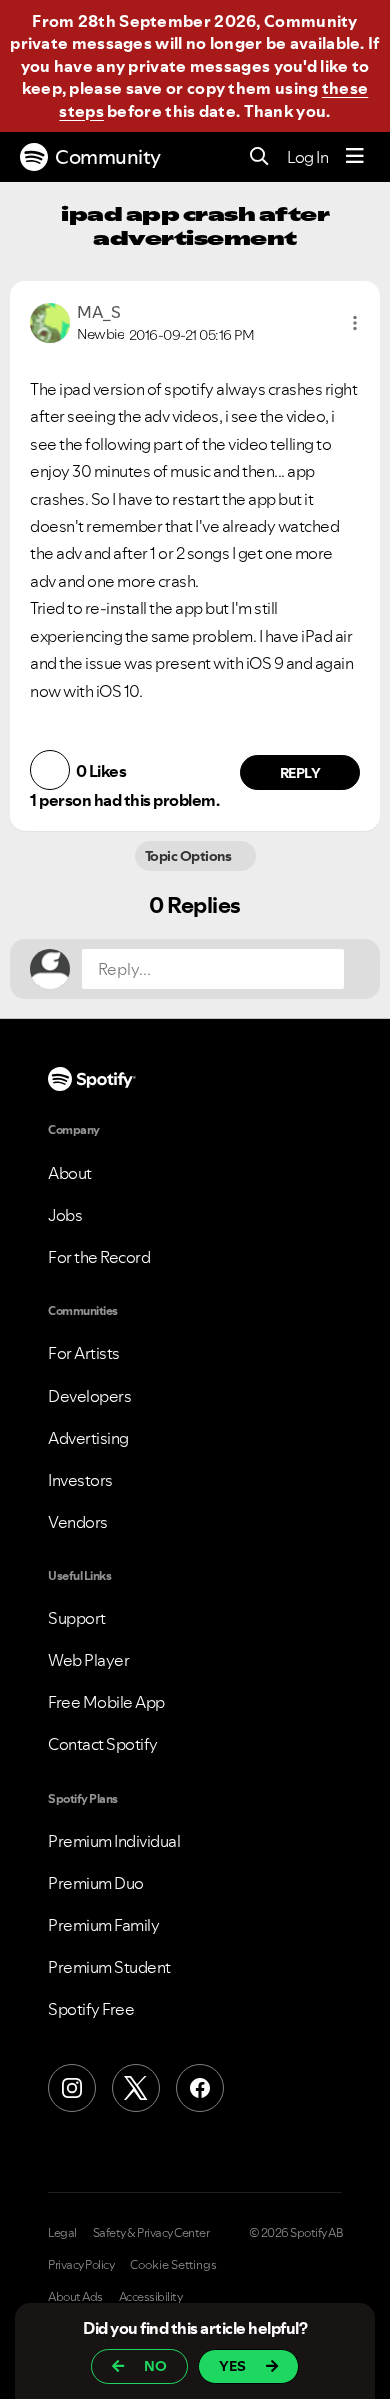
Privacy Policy (81, 2265)
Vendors (78, 1522)
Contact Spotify (103, 1744)
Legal (62, 2233)
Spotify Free (91, 2009)
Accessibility (151, 2297)
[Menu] (355, 157)
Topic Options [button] (189, 856)
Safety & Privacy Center (151, 2233)
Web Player (88, 1660)
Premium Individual (114, 1841)
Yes (232, 2366)
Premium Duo (96, 1883)
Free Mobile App (106, 1702)
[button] (355, 323)
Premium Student (109, 1967)
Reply (300, 773)
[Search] (259, 157)
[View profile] (50, 321)
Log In (307, 157)
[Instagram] (72, 2088)
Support (77, 1618)
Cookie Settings (173, 2265)
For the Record (99, 1257)
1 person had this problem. (124, 800)
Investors (80, 1480)
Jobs (65, 1215)
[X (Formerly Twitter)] (136, 2088)
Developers (89, 1396)
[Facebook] (200, 2088)
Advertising (88, 1438)
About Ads (75, 2297)
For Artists (84, 1353)
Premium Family (103, 1925)
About (70, 1173)
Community (108, 157)
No (155, 2366)
